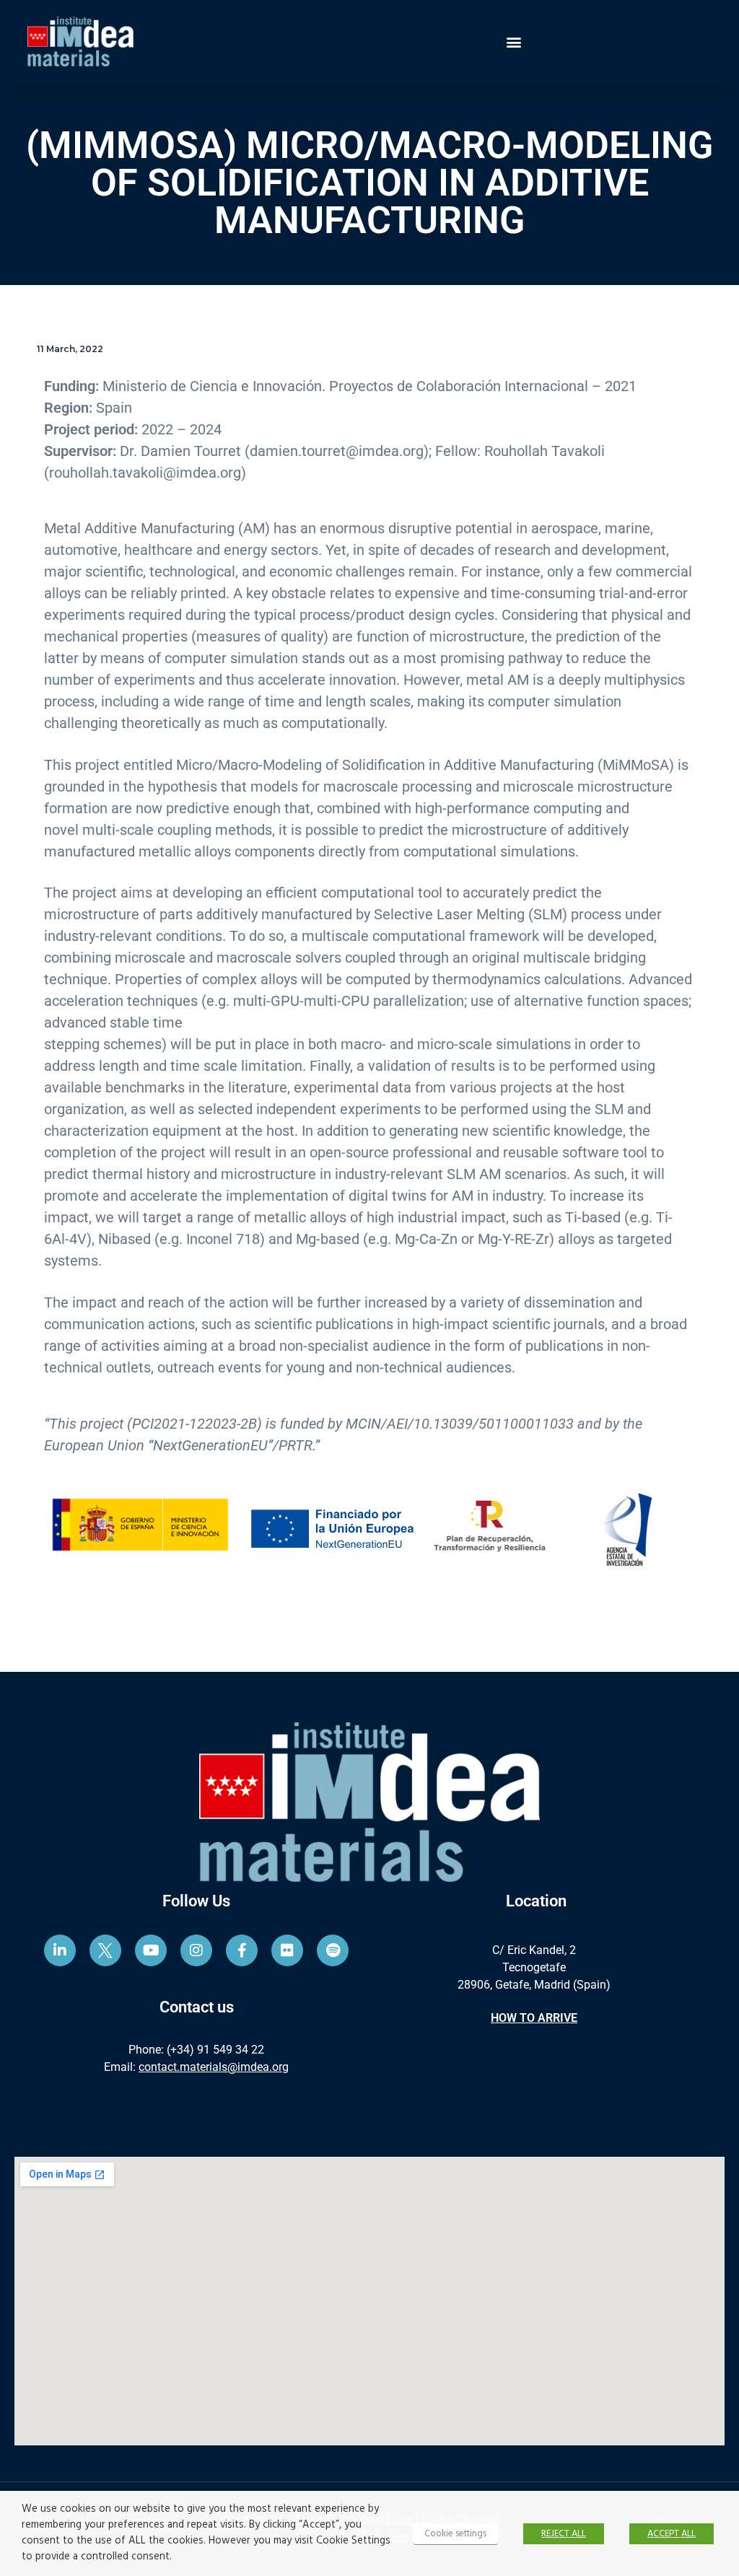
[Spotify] (333, 1950)
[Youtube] (151, 1950)
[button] (513, 41)
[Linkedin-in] (60, 1950)
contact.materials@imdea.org (214, 2067)
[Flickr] (287, 1950)
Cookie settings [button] (455, 2534)
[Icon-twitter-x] (105, 1950)
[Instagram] (196, 1950)
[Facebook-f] (242, 1950)
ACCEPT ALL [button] (672, 2534)
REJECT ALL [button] (564, 2534)
